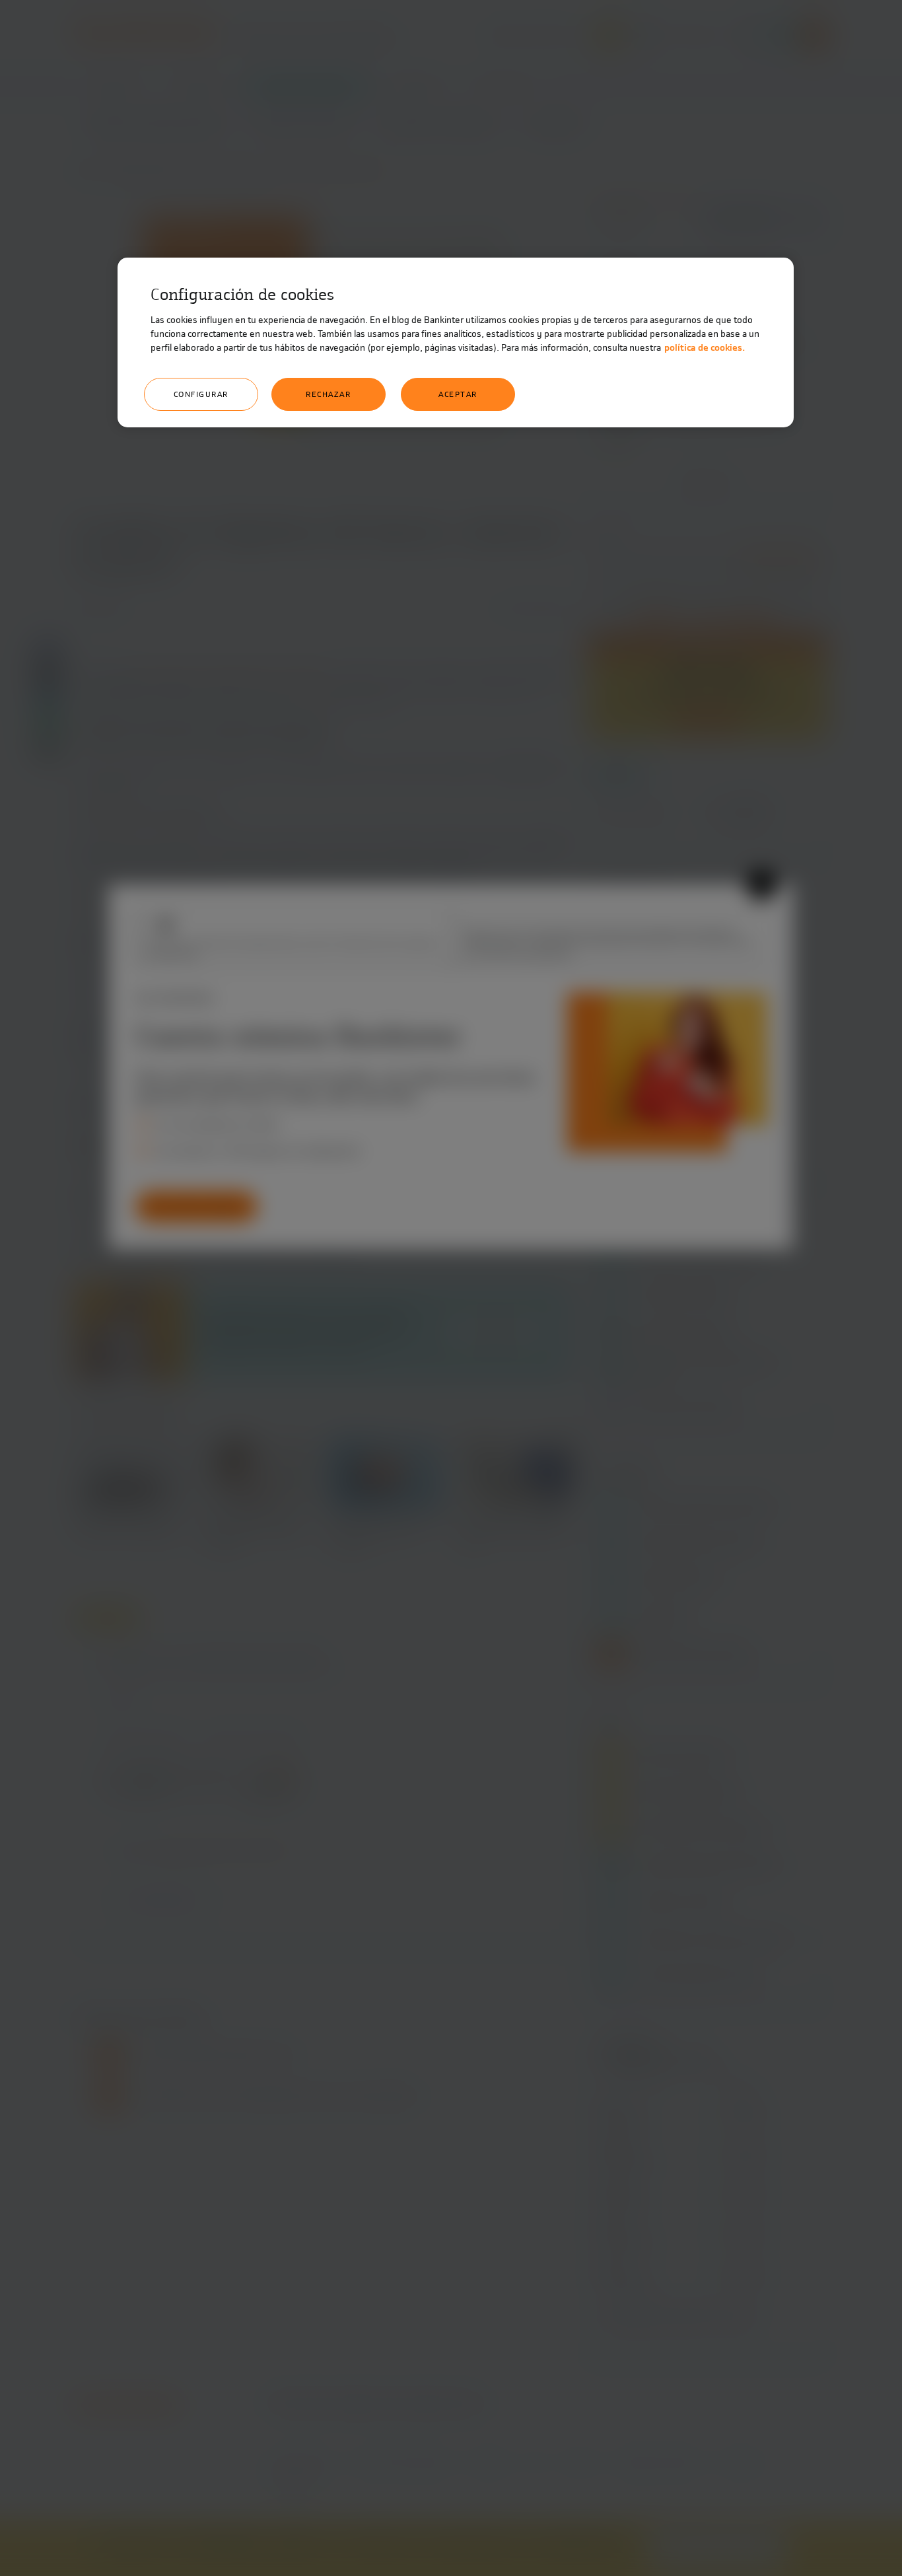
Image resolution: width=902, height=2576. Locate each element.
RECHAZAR (328, 394)
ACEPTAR (458, 394)
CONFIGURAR (201, 394)
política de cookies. (705, 348)
